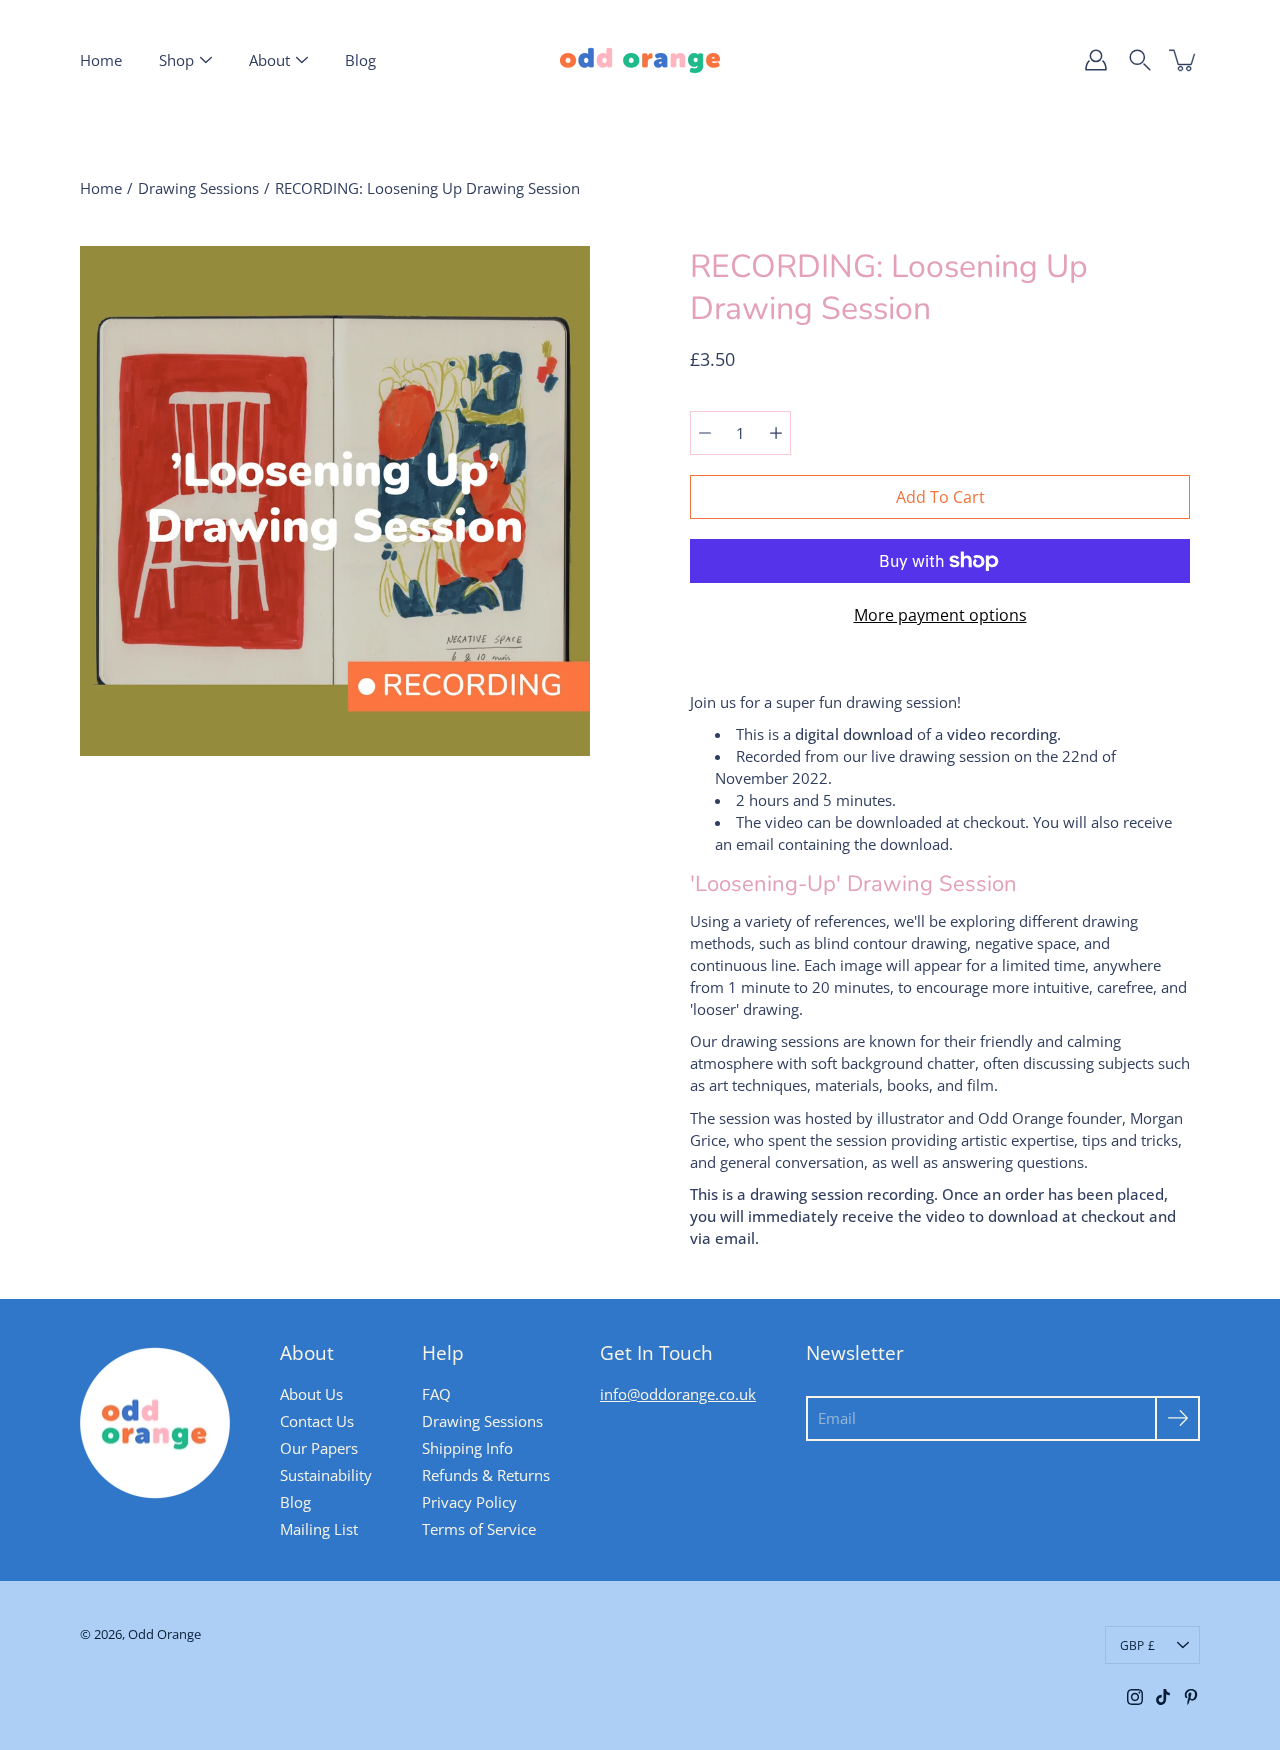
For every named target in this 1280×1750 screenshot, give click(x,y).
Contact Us (317, 1421)
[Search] (1140, 60)
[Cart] (1184, 60)
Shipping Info (467, 1448)
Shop (176, 60)
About (269, 60)
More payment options (940, 615)
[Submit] (1177, 1418)
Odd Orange (164, 1634)
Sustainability (326, 1475)
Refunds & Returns (486, 1475)
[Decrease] (705, 433)
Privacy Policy (469, 1502)
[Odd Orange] (640, 60)
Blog (360, 60)
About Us (311, 1394)
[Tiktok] (1163, 1697)
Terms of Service (479, 1529)
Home (101, 60)
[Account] (1096, 60)
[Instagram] (1135, 1697)
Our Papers (319, 1448)
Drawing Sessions (198, 188)
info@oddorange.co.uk (678, 1394)
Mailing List (319, 1529)
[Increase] (776, 433)
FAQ (436, 1394)
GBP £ (1137, 1645)
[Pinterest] (1191, 1697)
